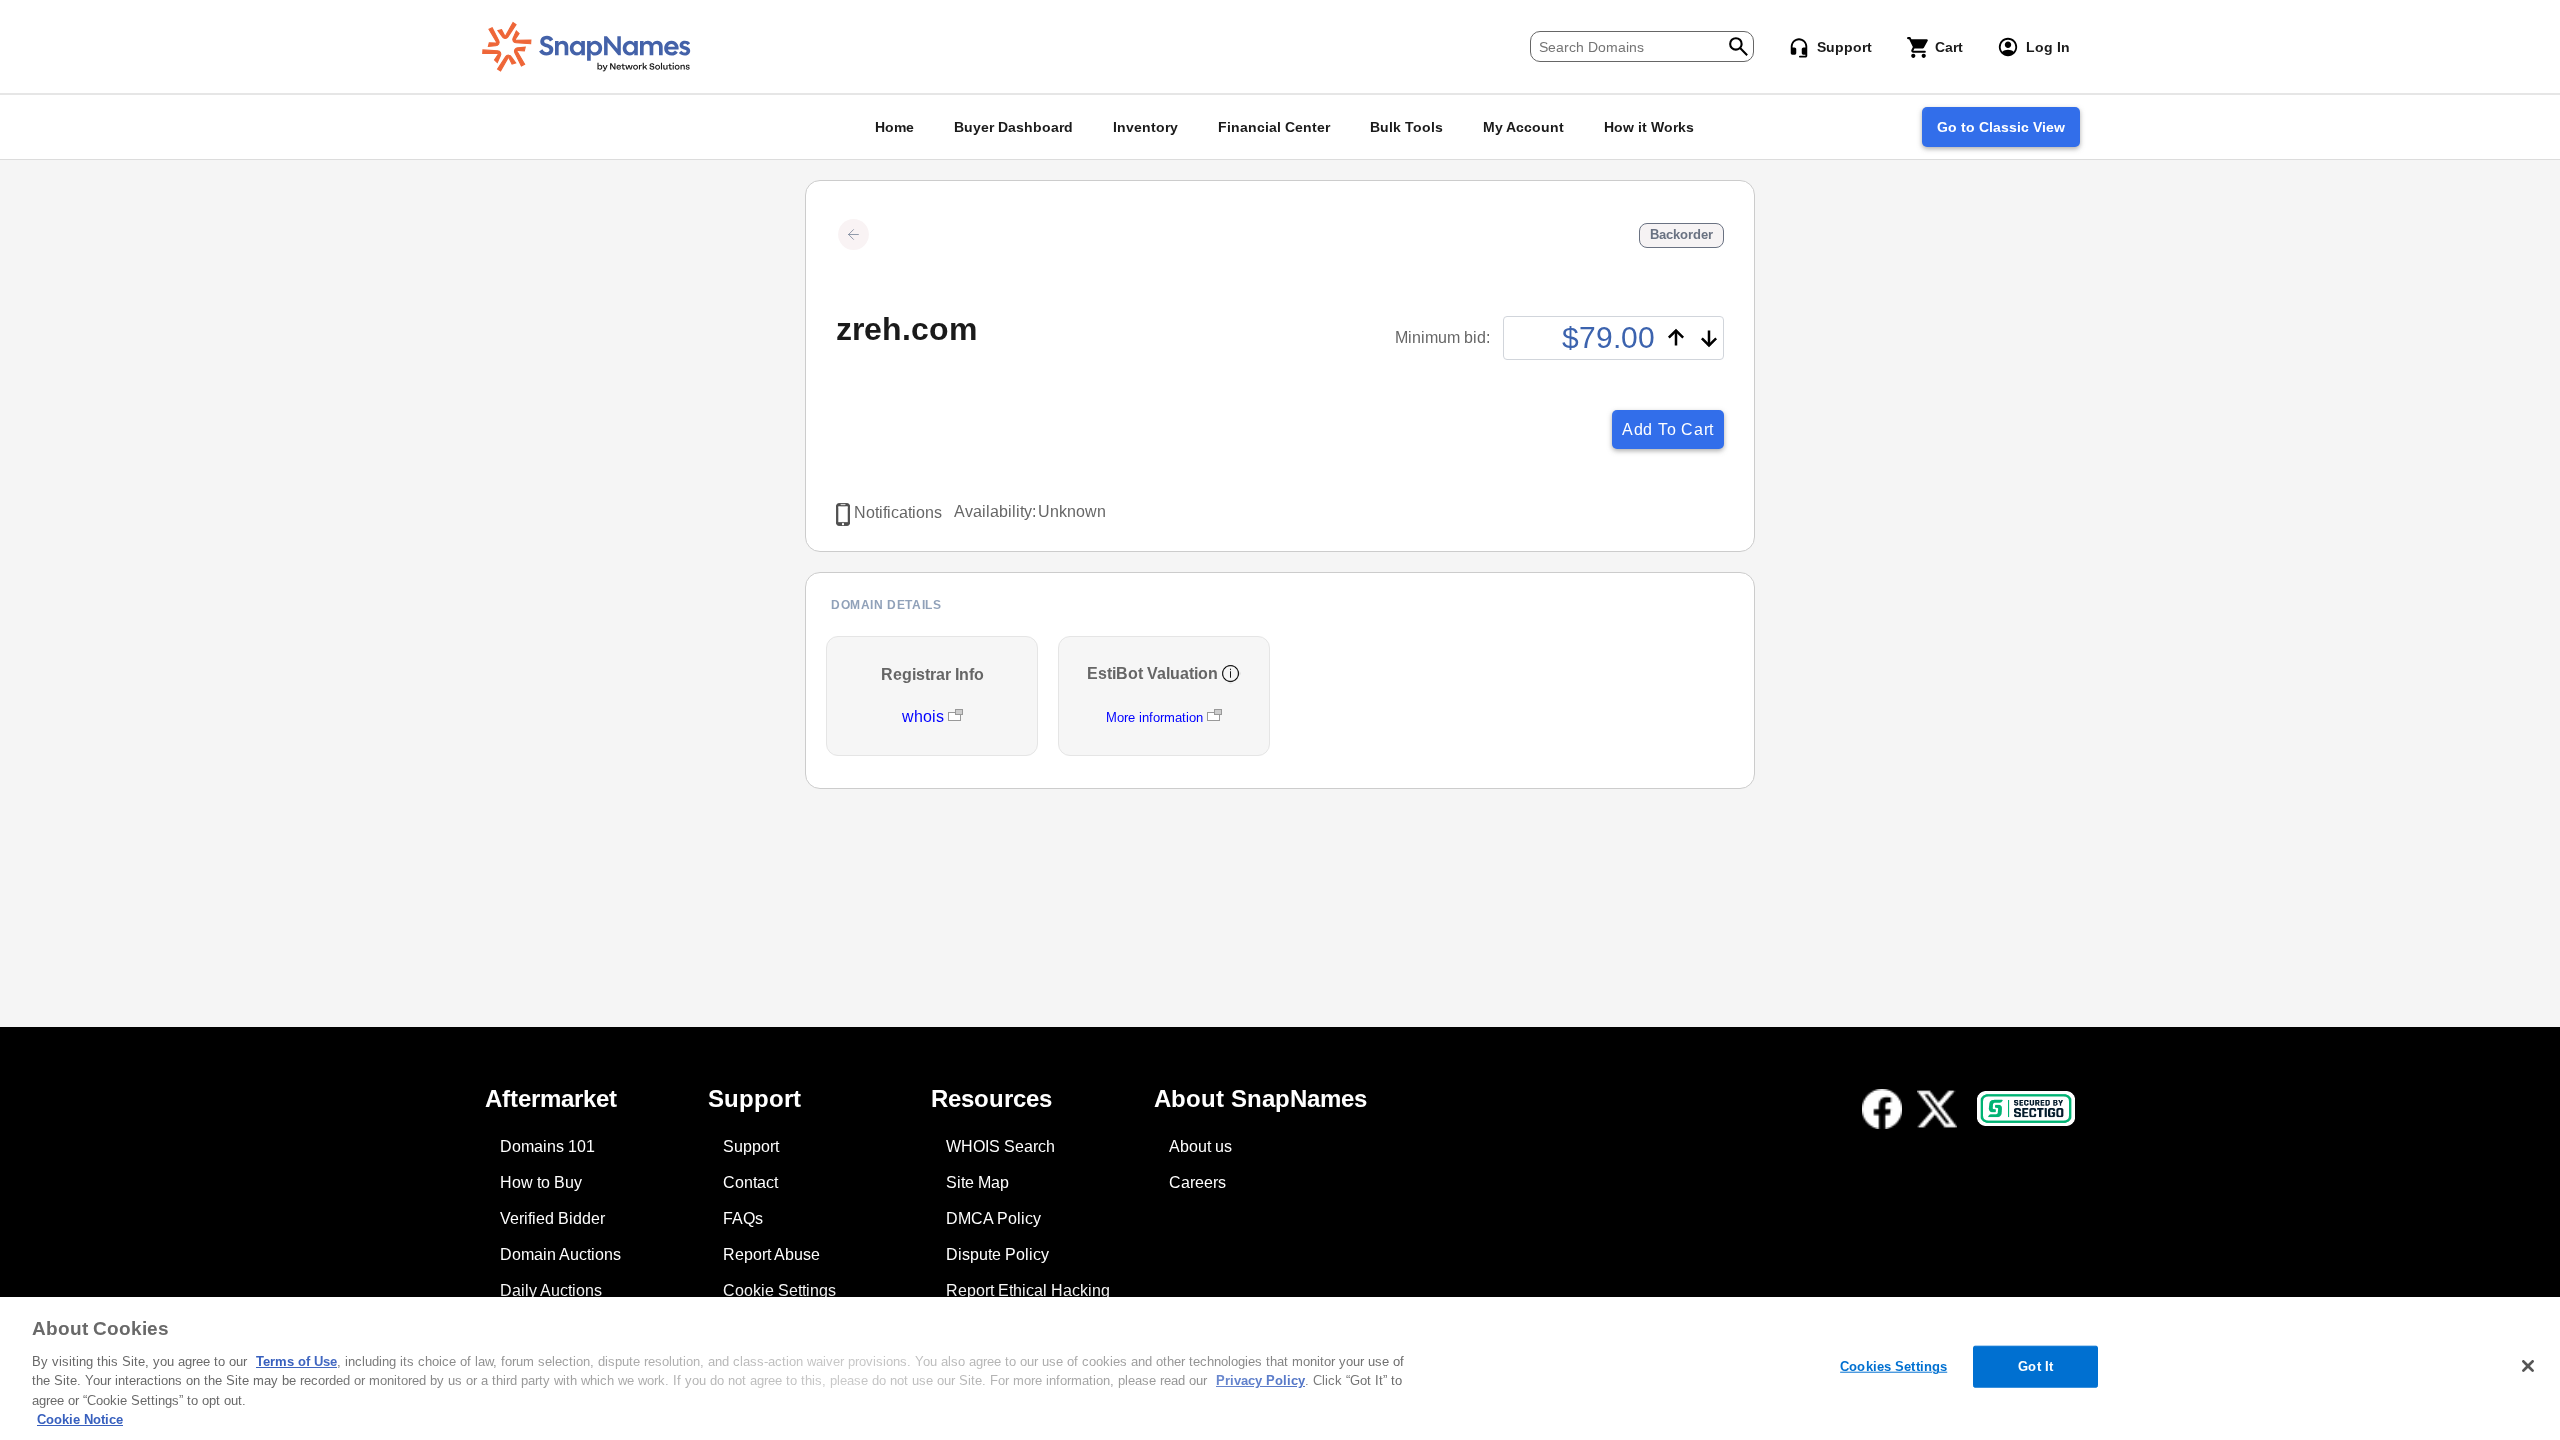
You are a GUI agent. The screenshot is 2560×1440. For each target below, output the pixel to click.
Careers (1197, 1182)
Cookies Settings (1893, 1366)
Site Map (977, 1182)
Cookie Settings (779, 1290)
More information (1154, 717)
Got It (2035, 1366)
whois (925, 716)
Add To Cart (1668, 429)
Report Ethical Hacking (1028, 1290)
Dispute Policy (997, 1254)
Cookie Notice (80, 1419)
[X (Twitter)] (1937, 1109)
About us (1200, 1146)
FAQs (743, 1218)
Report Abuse (771, 1254)
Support (751, 1146)
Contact (750, 1182)
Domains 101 (547, 1146)
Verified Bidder (552, 1218)
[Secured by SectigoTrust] (2026, 1108)
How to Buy (541, 1182)
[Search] (1738, 44)
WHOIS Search (1000, 1146)
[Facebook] (1882, 1109)
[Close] (2528, 1366)
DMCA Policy (993, 1218)
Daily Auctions (551, 1290)
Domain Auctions (560, 1254)
